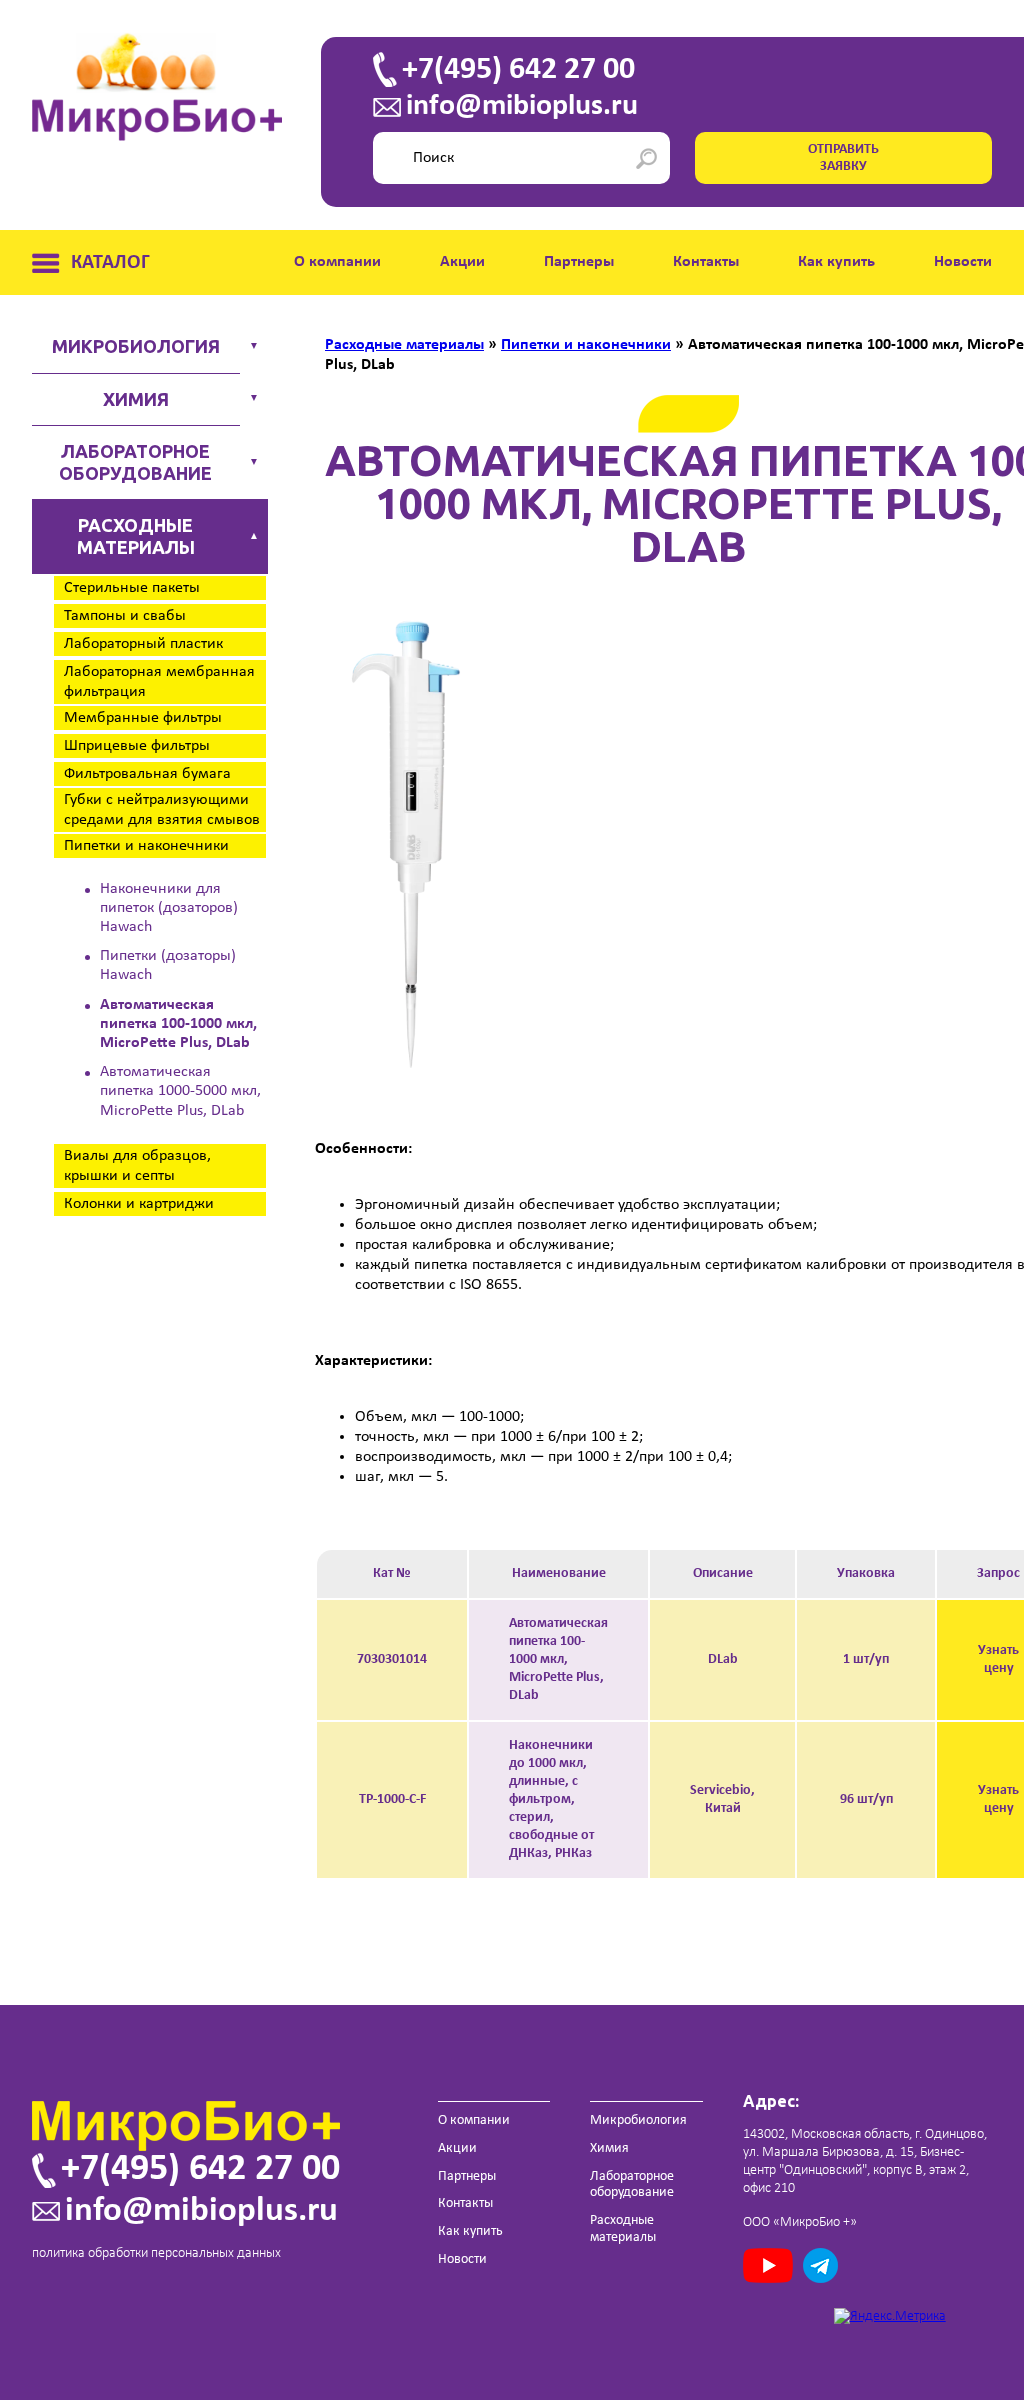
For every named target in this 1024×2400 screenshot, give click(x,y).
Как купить (836, 262)
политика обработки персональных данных (156, 2253)
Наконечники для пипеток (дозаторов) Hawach (169, 908)
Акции (462, 262)
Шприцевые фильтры (137, 746)
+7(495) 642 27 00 (518, 70)
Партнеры (579, 262)
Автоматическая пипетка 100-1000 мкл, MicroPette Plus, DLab (178, 1024)
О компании (337, 262)
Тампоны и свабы (125, 616)
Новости (963, 262)
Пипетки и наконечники (146, 846)
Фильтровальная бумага (147, 774)
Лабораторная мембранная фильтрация (159, 682)
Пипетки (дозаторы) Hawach (168, 965)
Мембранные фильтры (143, 718)
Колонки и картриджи (139, 1204)
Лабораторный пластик (143, 644)
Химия (136, 399)
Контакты (706, 262)
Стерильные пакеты (132, 588)
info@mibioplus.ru (522, 107)
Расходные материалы (136, 536)
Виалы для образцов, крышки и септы (137, 1166)
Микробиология (136, 346)
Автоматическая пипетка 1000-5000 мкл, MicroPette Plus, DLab (180, 1091)
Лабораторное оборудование (135, 462)
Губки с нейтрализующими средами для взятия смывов (162, 810)
